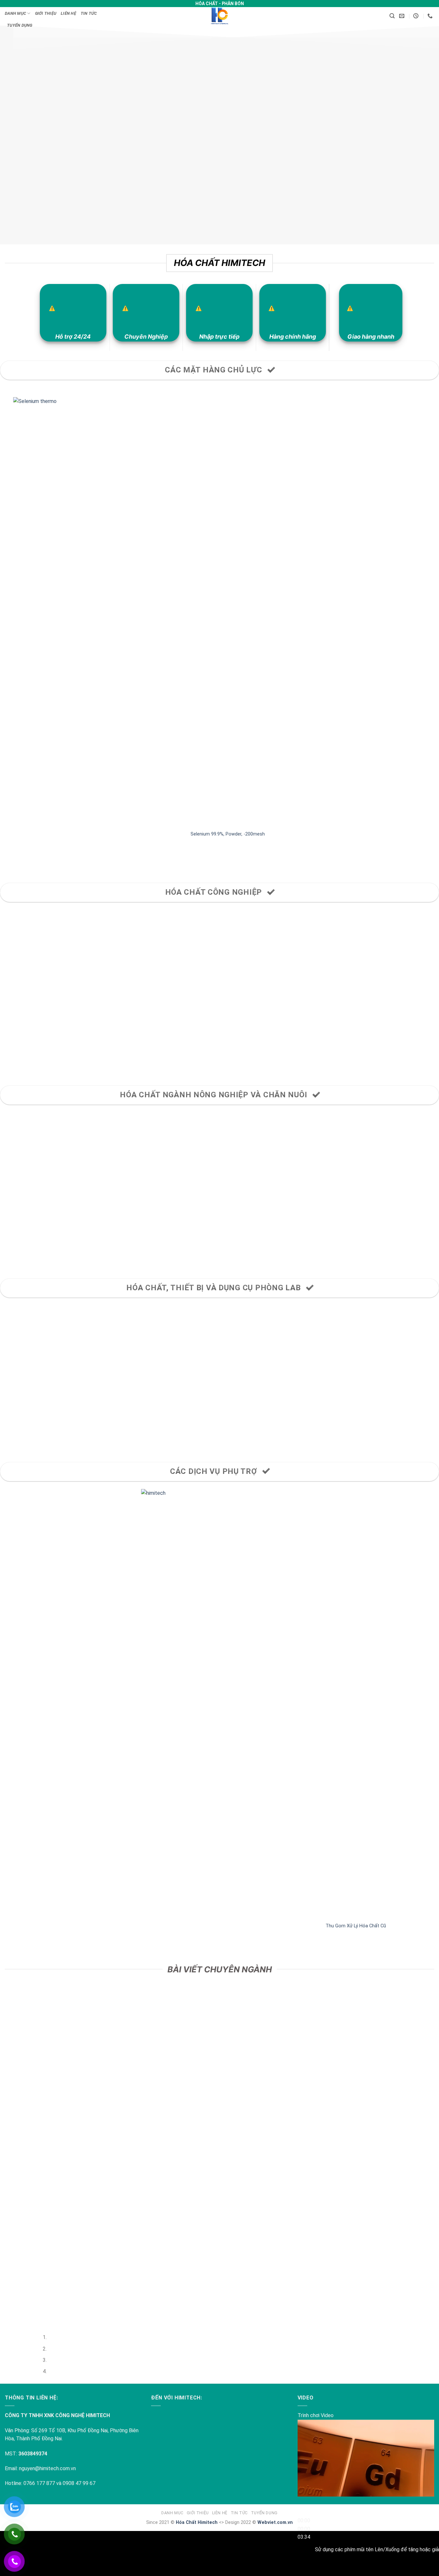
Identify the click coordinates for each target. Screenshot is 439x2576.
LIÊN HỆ (68, 13)
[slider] (304, 2529)
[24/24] (417, 16)
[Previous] (6, 862)
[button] (392, 16)
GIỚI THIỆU (46, 13)
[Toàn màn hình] (304, 2565)
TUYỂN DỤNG (20, 25)
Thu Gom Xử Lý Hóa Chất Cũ (231, 1926)
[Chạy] (304, 2505)
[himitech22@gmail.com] (403, 16)
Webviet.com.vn (275, 2522)
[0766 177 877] (431, 16)
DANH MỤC (15, 13)
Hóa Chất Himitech (197, 2522)
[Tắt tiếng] (304, 2548)
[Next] (24, 862)
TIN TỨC (89, 13)
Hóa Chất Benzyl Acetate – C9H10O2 (324, 834)
